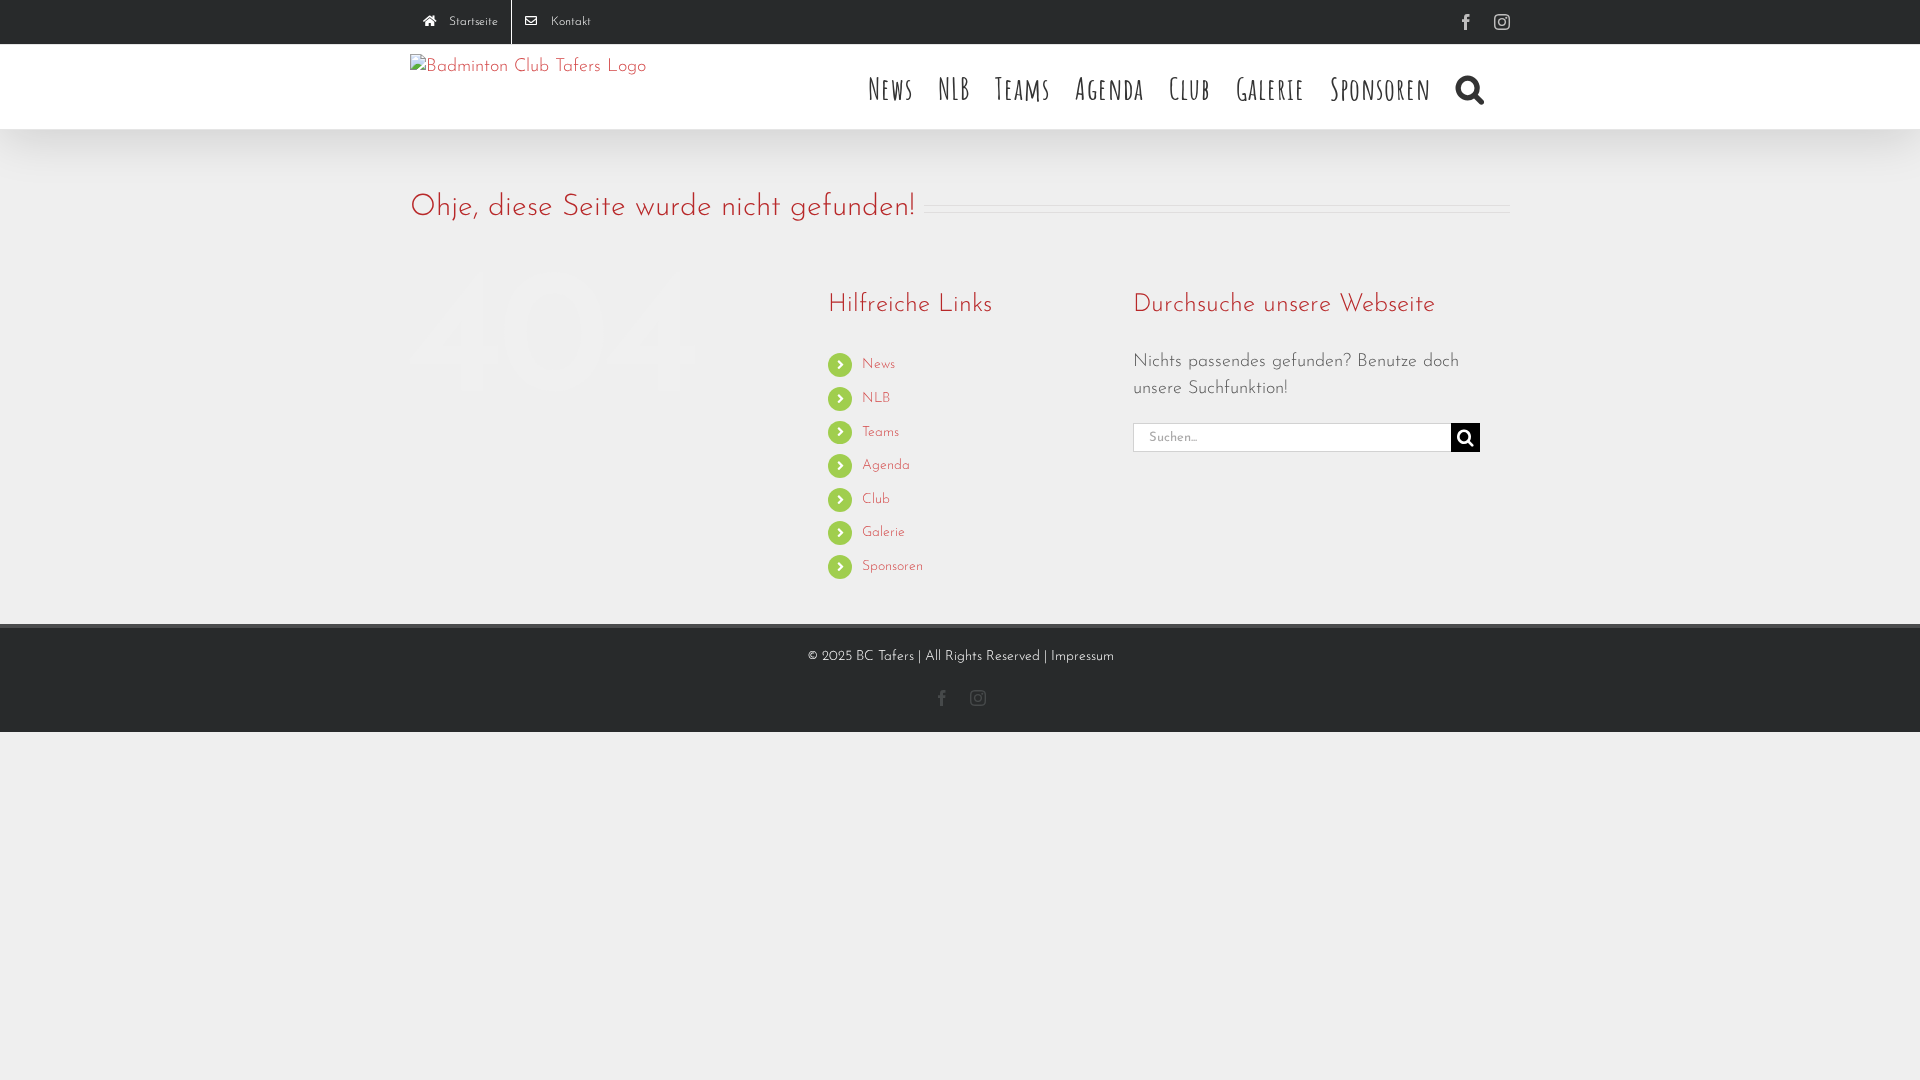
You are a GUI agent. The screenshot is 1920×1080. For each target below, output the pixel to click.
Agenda (886, 465)
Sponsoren (892, 566)
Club (876, 499)
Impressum (1082, 656)
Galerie (883, 532)
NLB (876, 398)
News (878, 364)
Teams (880, 432)
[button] (1470, 87)
